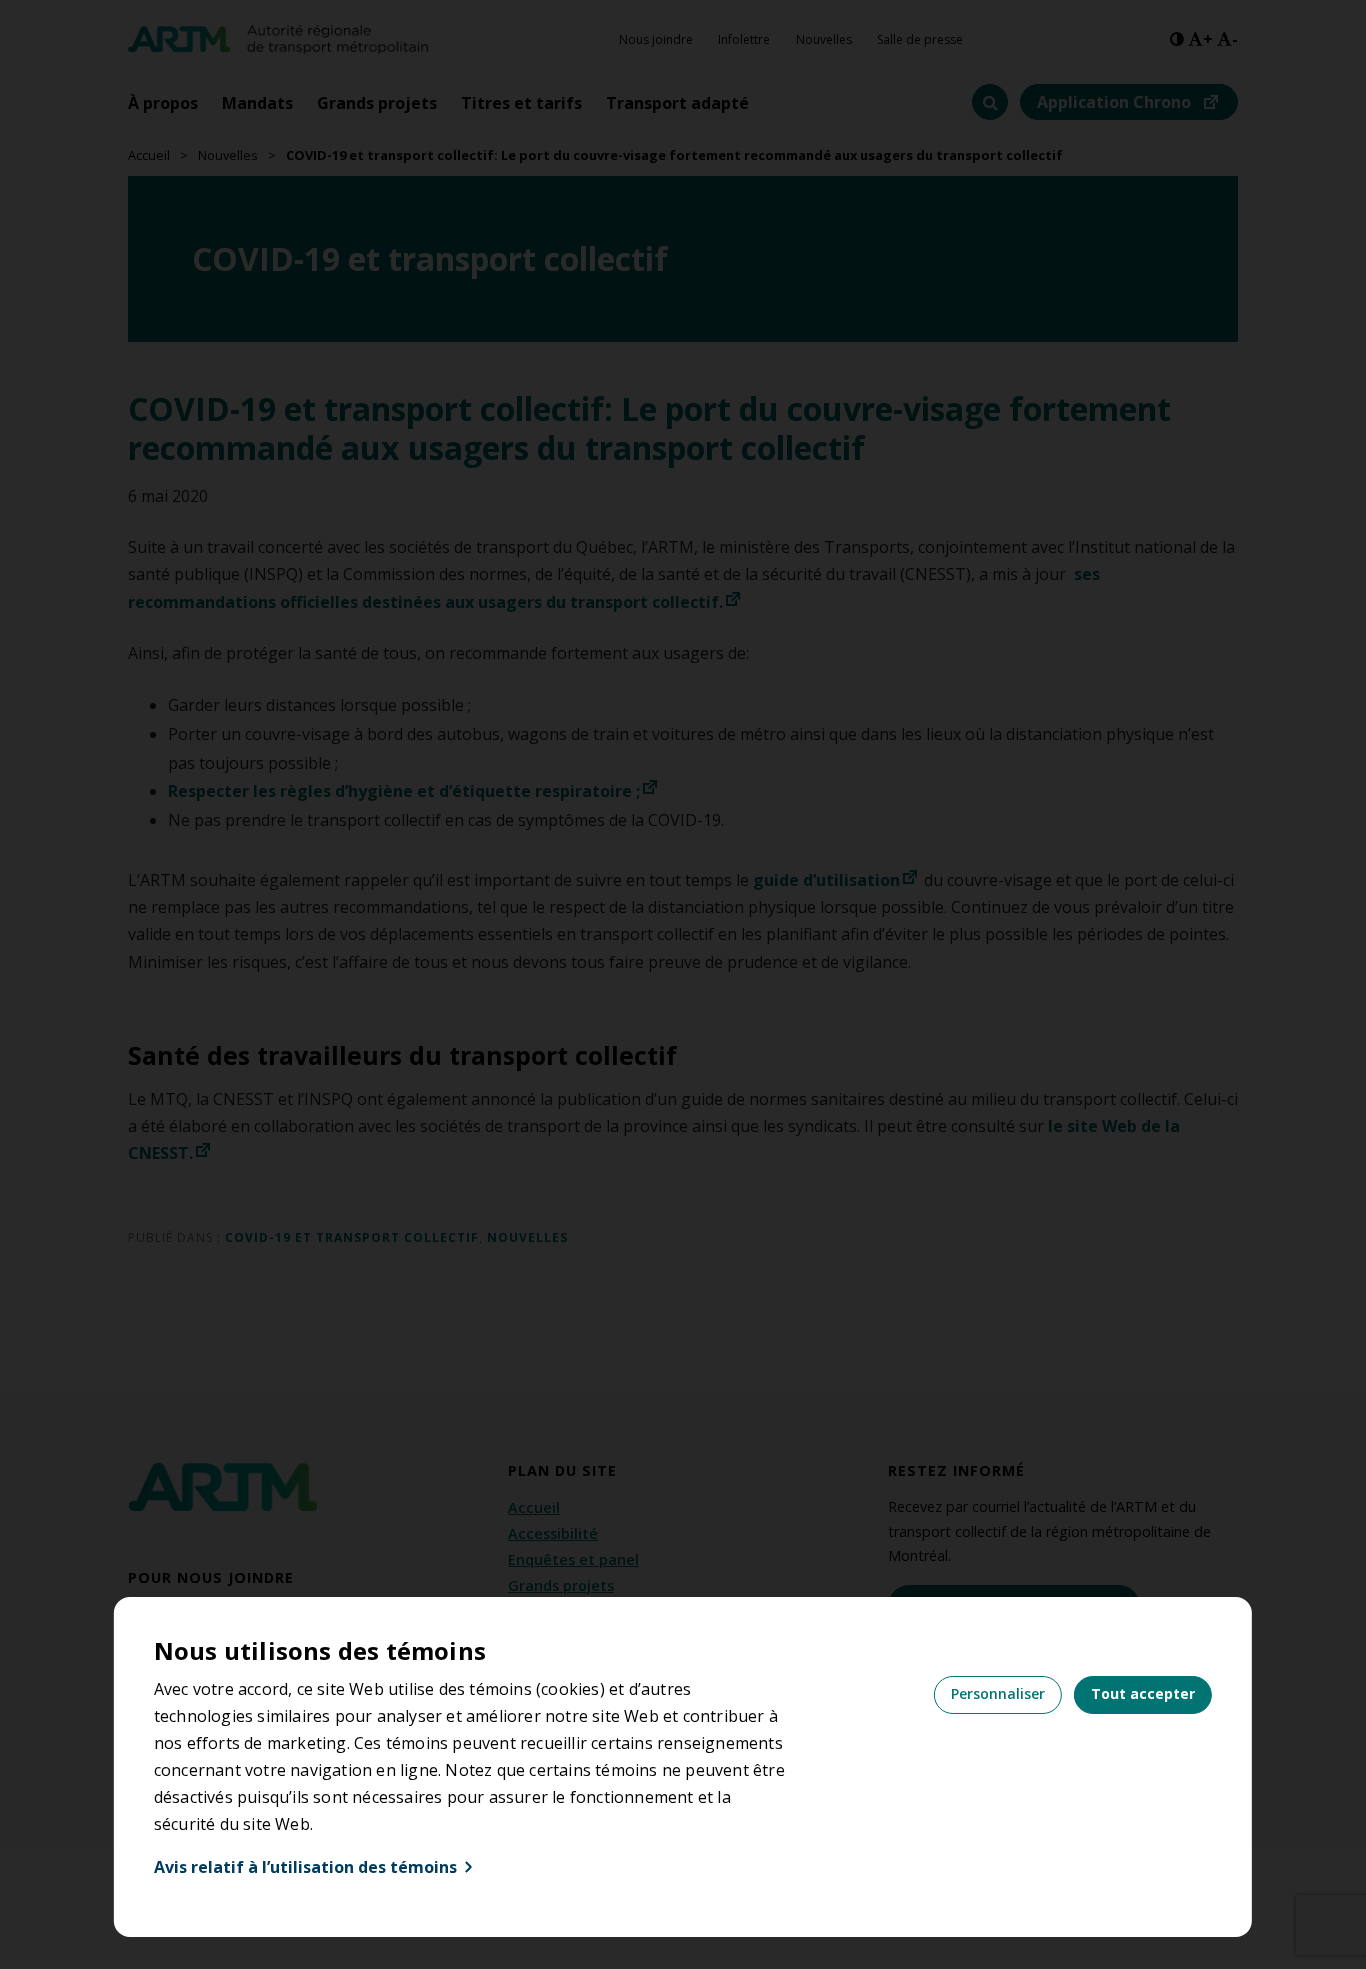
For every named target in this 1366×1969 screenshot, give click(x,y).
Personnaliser (998, 1693)
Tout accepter (1143, 1693)
